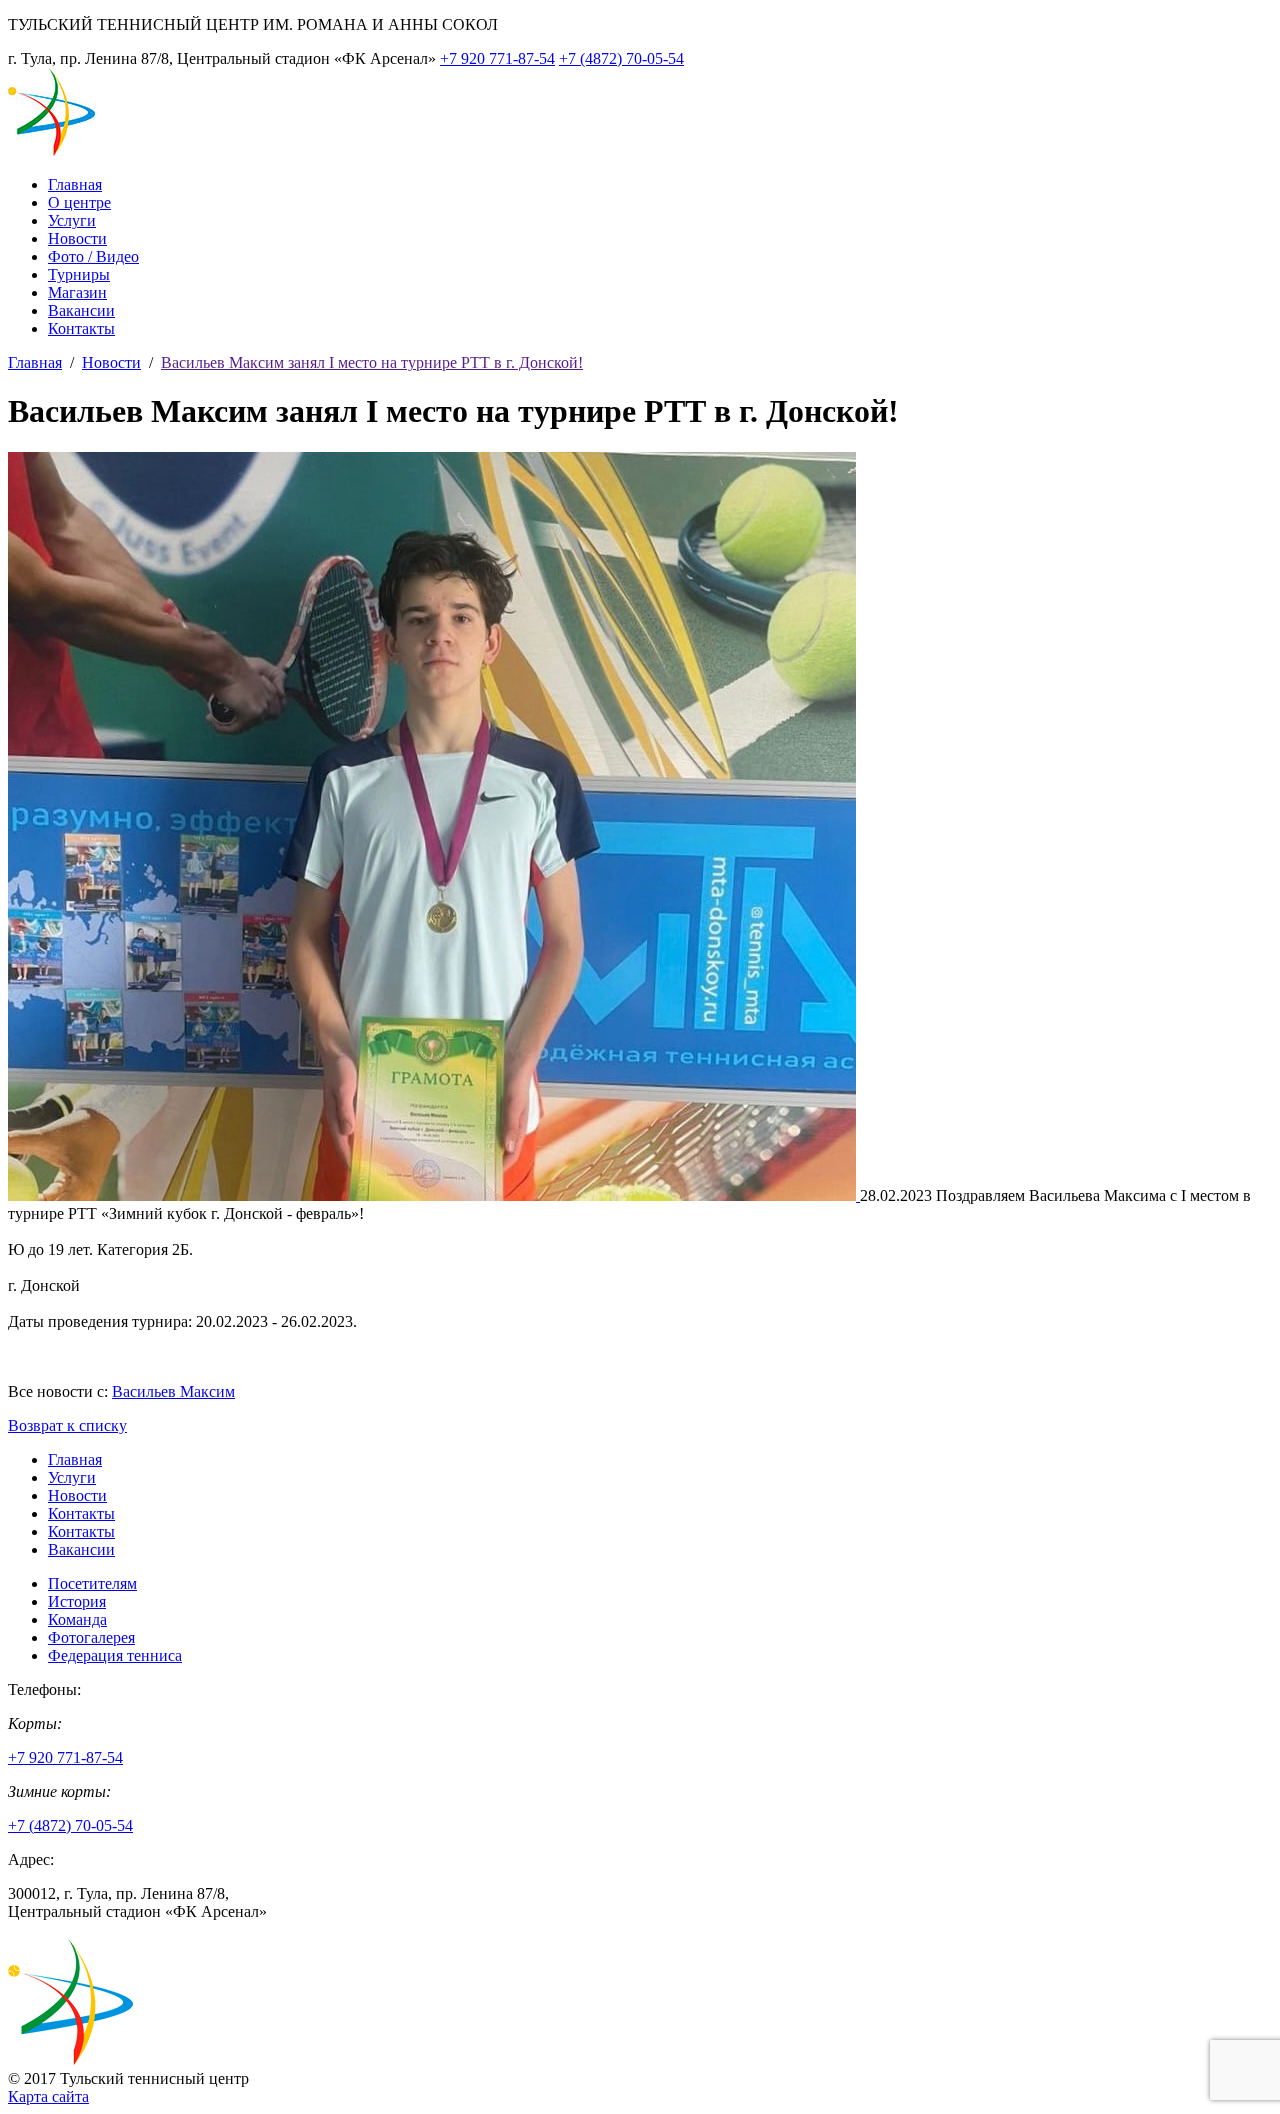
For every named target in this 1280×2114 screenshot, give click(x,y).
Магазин (77, 292)
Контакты (81, 328)
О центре (79, 202)
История (77, 1601)
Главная (75, 184)
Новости (77, 238)
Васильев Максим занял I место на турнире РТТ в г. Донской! (372, 362)
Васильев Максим (173, 1391)
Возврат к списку (67, 1425)
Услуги (72, 220)
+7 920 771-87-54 (497, 58)
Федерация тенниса (115, 1655)
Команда (77, 1619)
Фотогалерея (91, 1637)
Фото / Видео (93, 256)
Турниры (79, 274)
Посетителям (92, 1583)
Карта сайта (48, 2096)
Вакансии (81, 310)
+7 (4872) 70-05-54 (621, 58)
